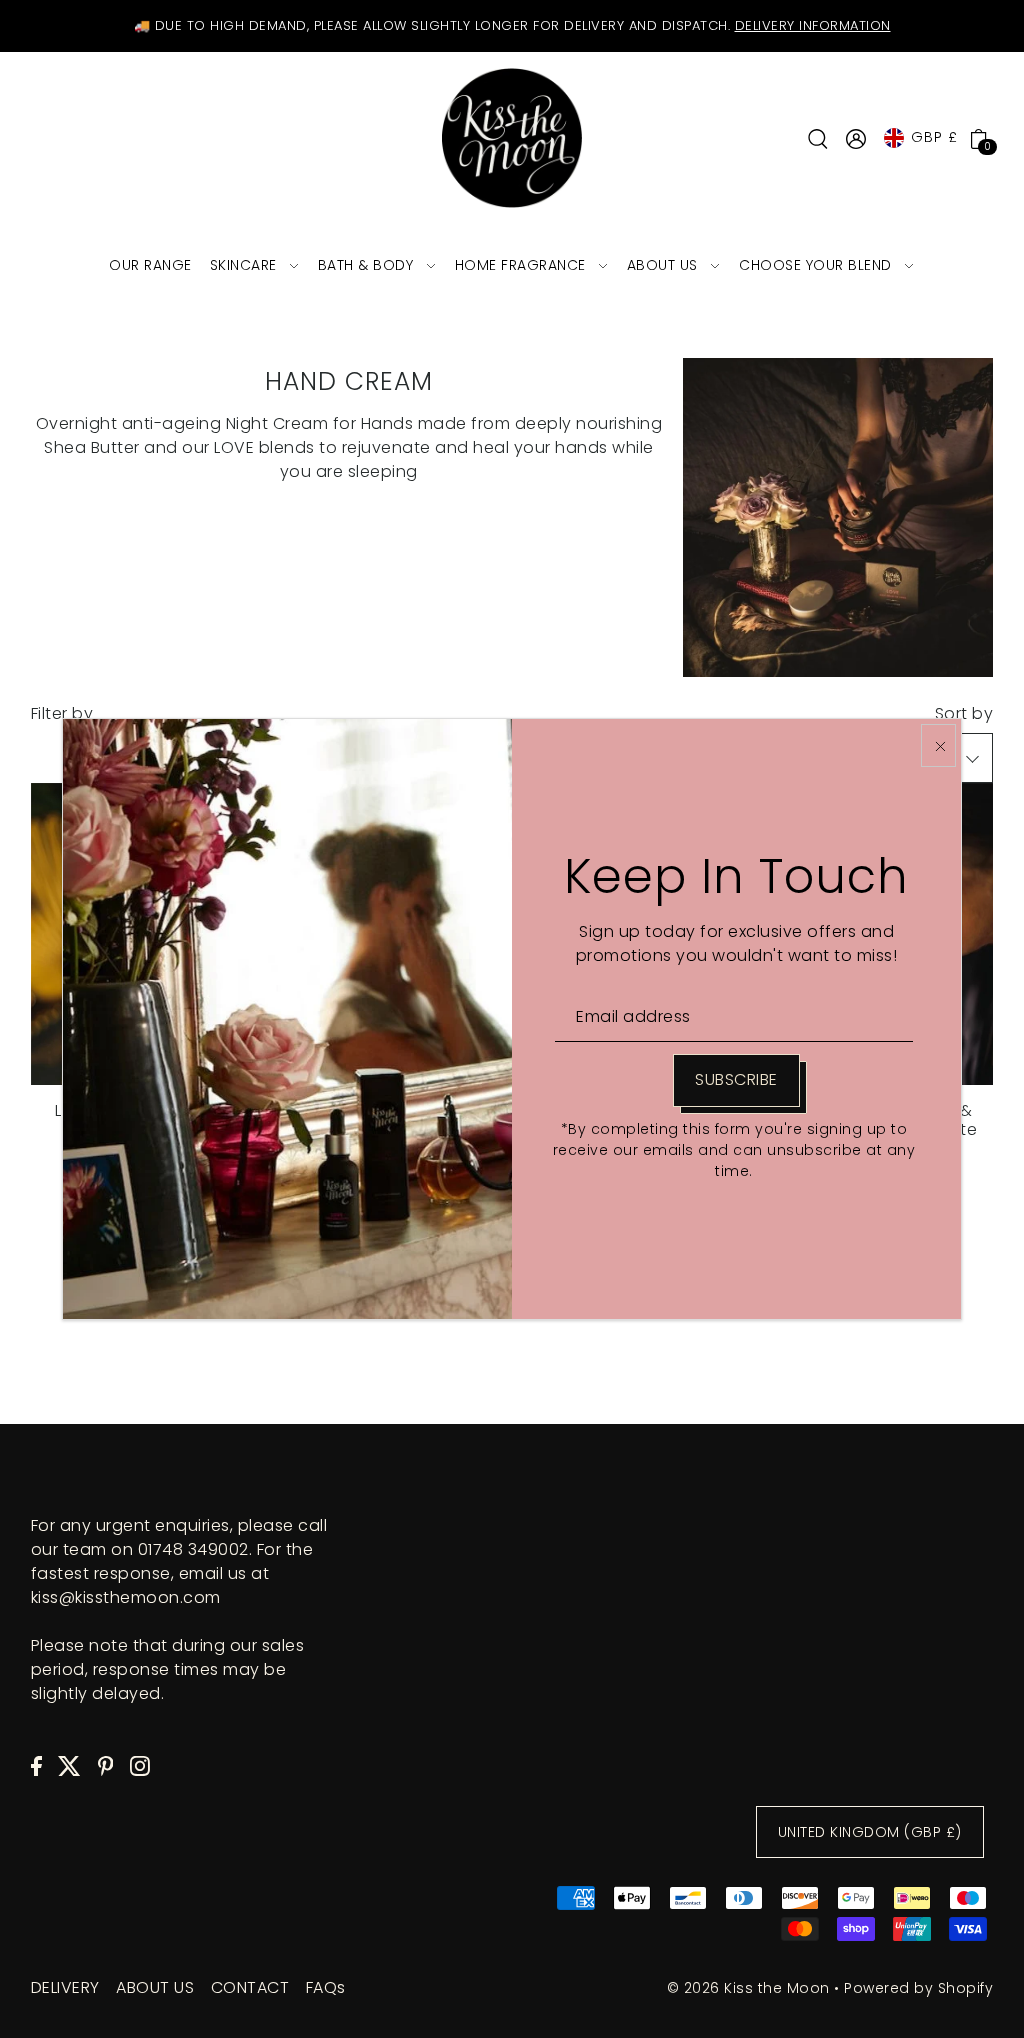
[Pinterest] (106, 1766)
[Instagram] (140, 1766)
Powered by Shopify (918, 1988)
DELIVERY (65, 1987)
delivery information (813, 25)
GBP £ (934, 137)
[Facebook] (36, 1766)
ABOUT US (155, 1987)
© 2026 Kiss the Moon (748, 1988)
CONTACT (250, 1987)
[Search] (818, 138)
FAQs (326, 1987)
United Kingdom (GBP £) (870, 1832)
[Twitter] (69, 1766)
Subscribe (736, 1079)
